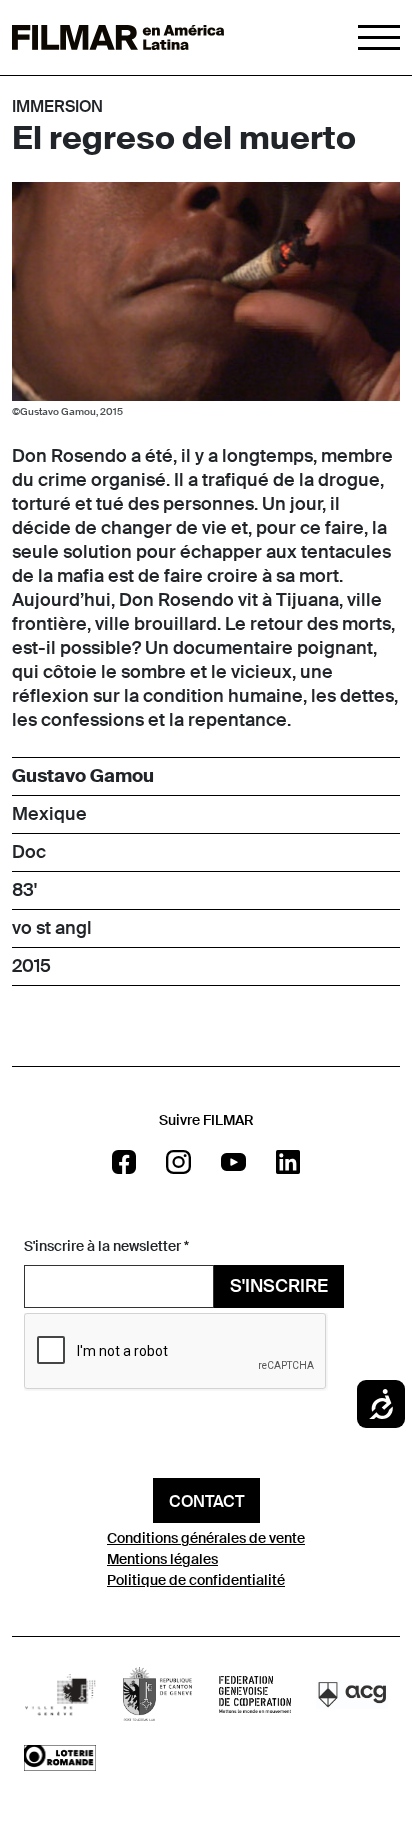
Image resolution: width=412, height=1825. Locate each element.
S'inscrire (279, 1286)
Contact (206, 1501)
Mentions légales (162, 1559)
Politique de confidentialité (196, 1580)
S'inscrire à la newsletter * (106, 1246)
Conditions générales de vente (206, 1538)
